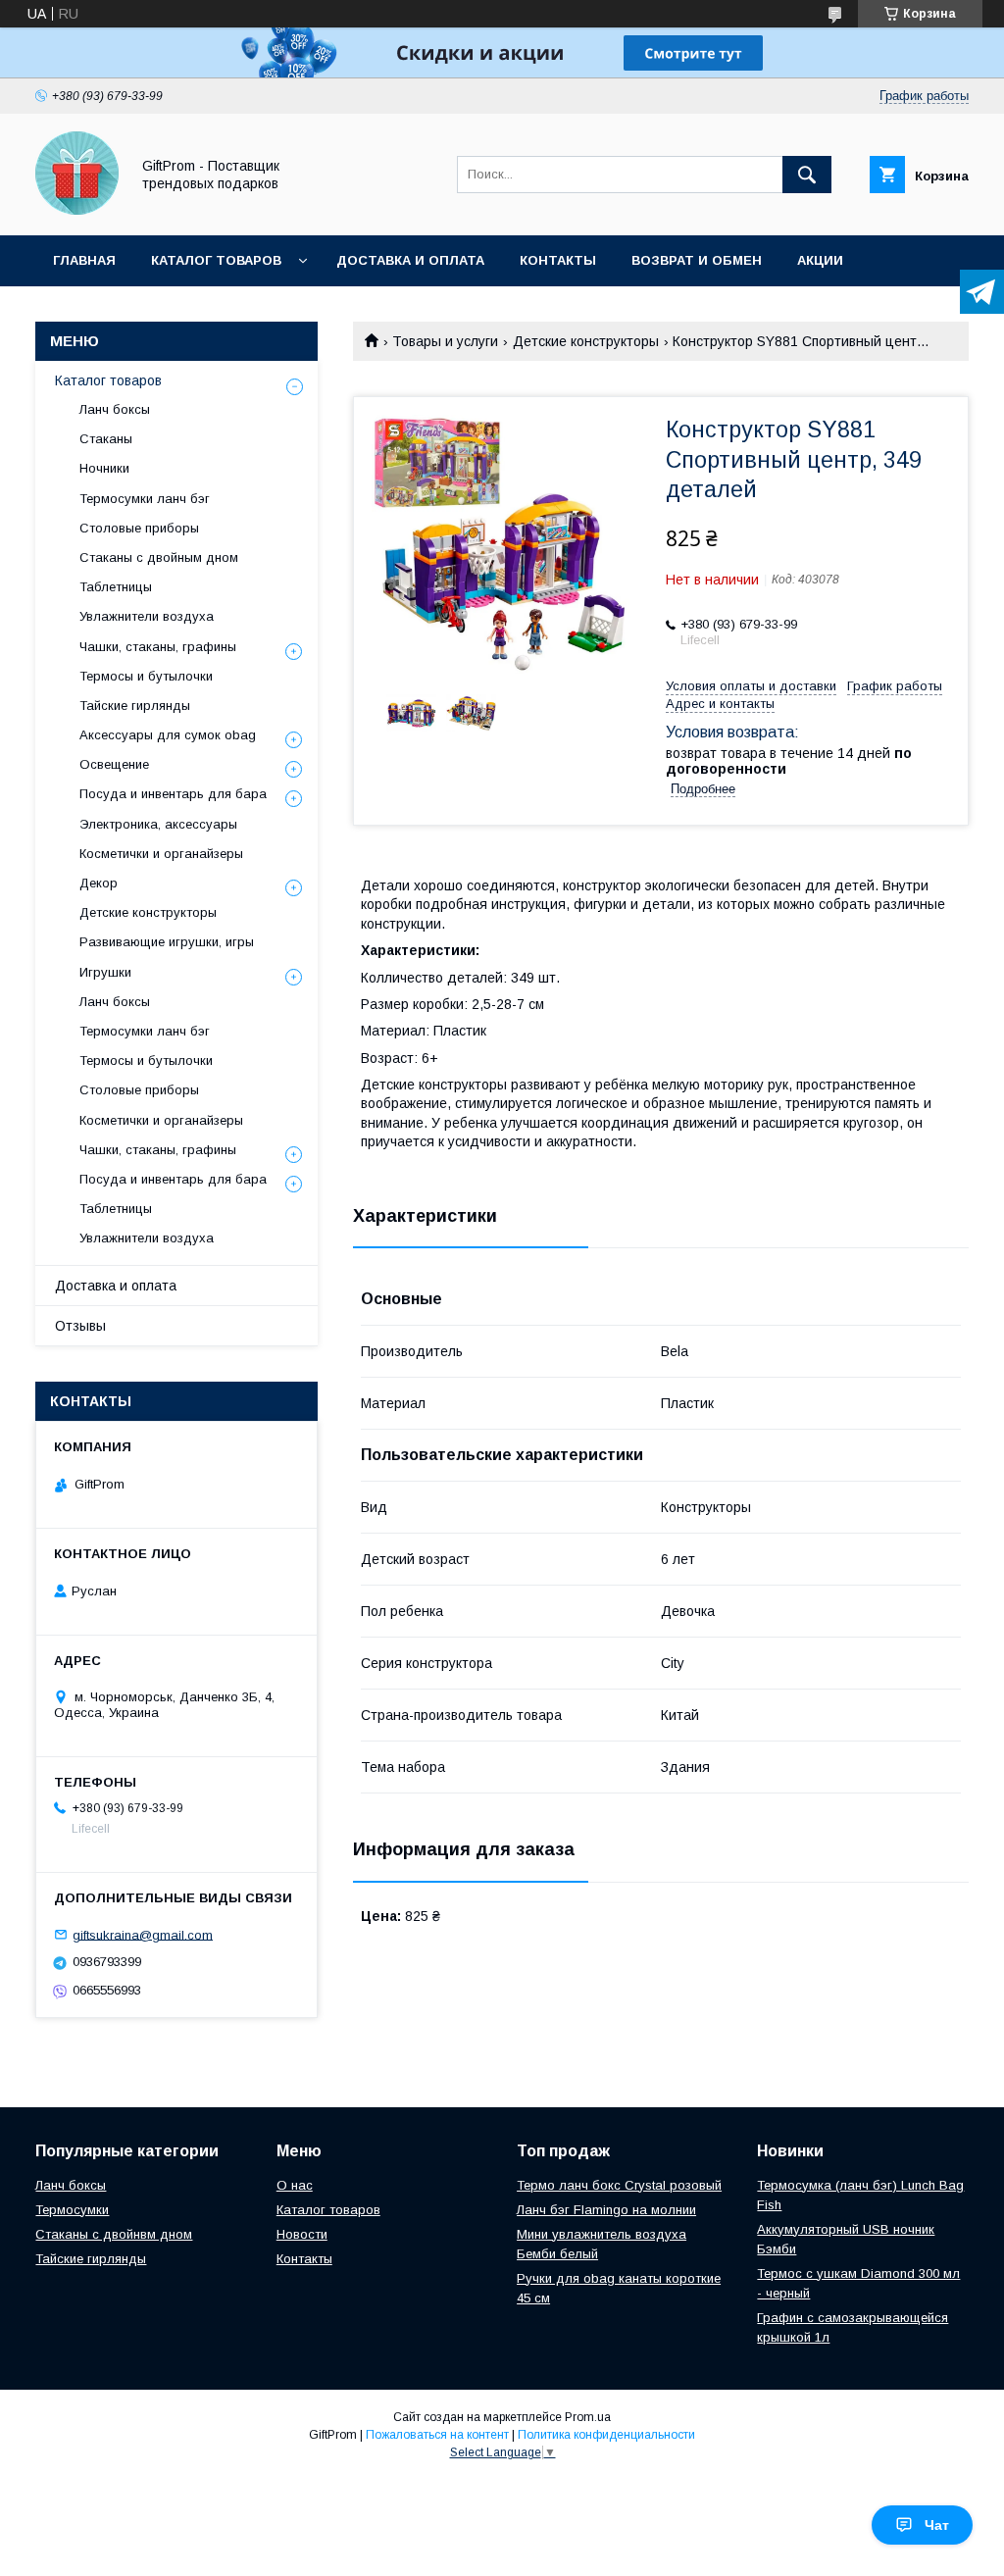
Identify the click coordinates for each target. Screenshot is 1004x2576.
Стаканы (106, 439)
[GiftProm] (77, 210)
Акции (820, 260)
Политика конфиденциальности (606, 2435)
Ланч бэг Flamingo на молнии (606, 2210)
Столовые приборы (139, 528)
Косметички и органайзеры (161, 854)
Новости (302, 2234)
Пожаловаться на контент (437, 2435)
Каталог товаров (216, 260)
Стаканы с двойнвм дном (114, 2234)
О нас (295, 2185)
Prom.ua (588, 2417)
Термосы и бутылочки (146, 676)
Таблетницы (116, 587)
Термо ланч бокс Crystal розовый (619, 2185)
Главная (84, 260)
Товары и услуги (445, 341)
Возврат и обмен (697, 260)
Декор (99, 883)
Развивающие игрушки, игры (167, 942)
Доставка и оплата (410, 260)
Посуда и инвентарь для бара (173, 794)
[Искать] (807, 175)
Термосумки (72, 2210)
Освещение (114, 764)
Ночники (104, 468)
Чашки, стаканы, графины (158, 647)
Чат (937, 2525)
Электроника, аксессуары (158, 824)
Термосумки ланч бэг (145, 499)
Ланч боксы (115, 409)
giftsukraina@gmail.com (143, 1934)
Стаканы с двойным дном (159, 557)
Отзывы (80, 1326)
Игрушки (105, 972)
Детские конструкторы (586, 341)
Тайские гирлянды (135, 706)
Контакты (558, 260)
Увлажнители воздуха (147, 616)
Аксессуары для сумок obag (168, 735)
